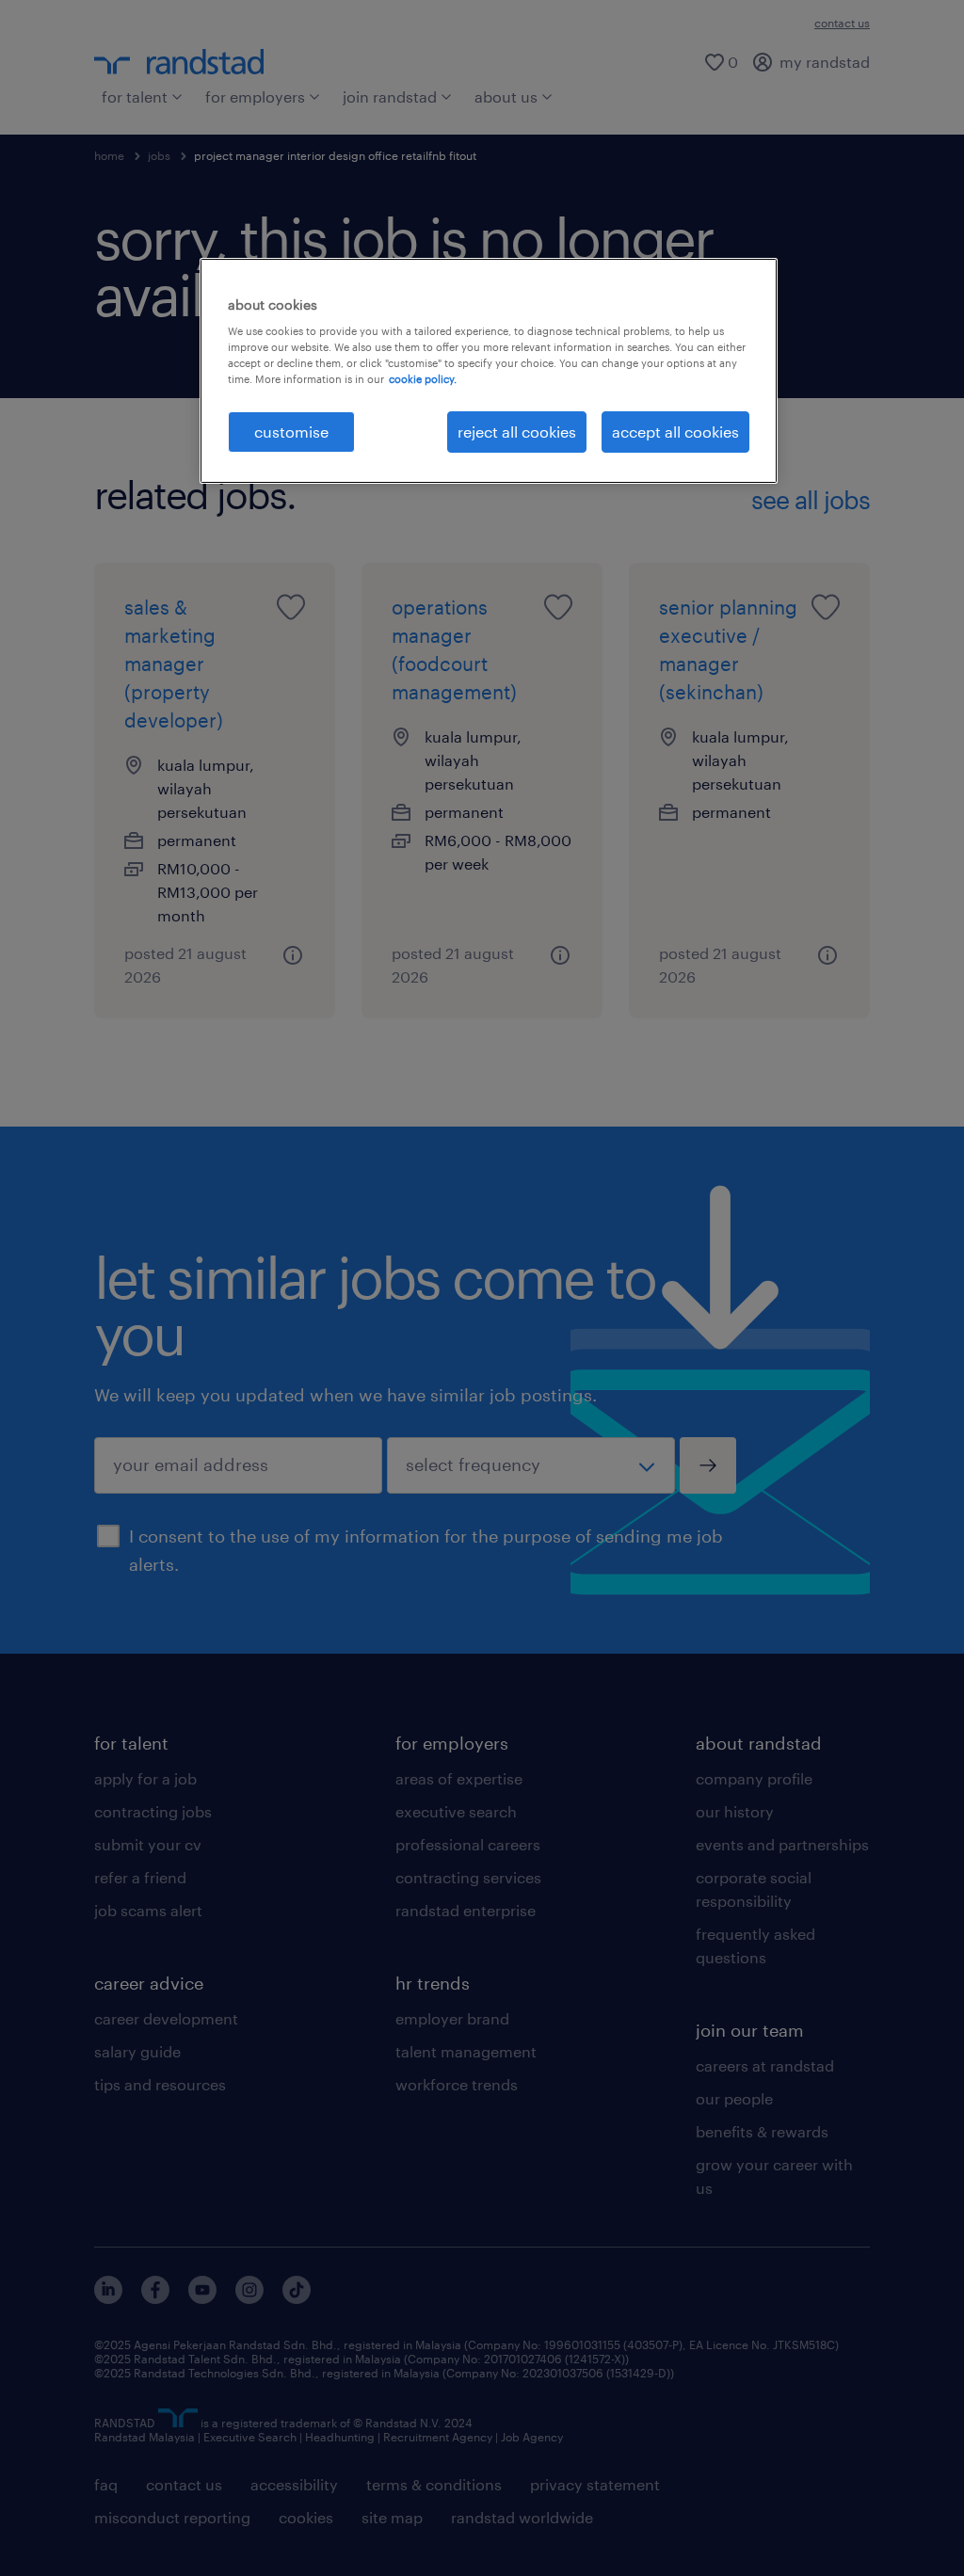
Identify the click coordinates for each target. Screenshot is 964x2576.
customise (291, 432)
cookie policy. (423, 379)
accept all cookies (675, 432)
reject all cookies (517, 432)
